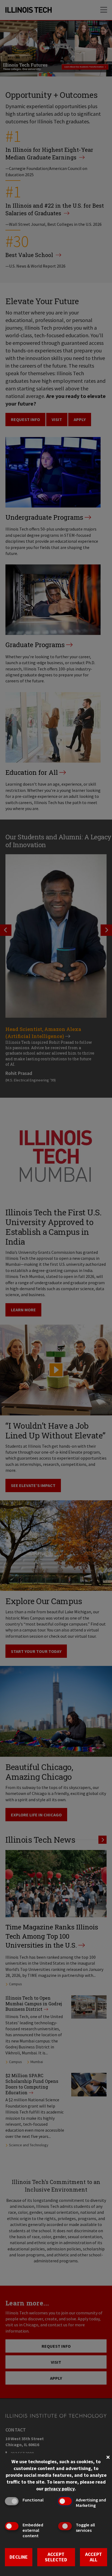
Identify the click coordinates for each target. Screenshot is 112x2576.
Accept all (94, 2557)
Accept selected (56, 2557)
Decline (19, 2557)
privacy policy (60, 2489)
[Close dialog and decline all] (108, 2457)
